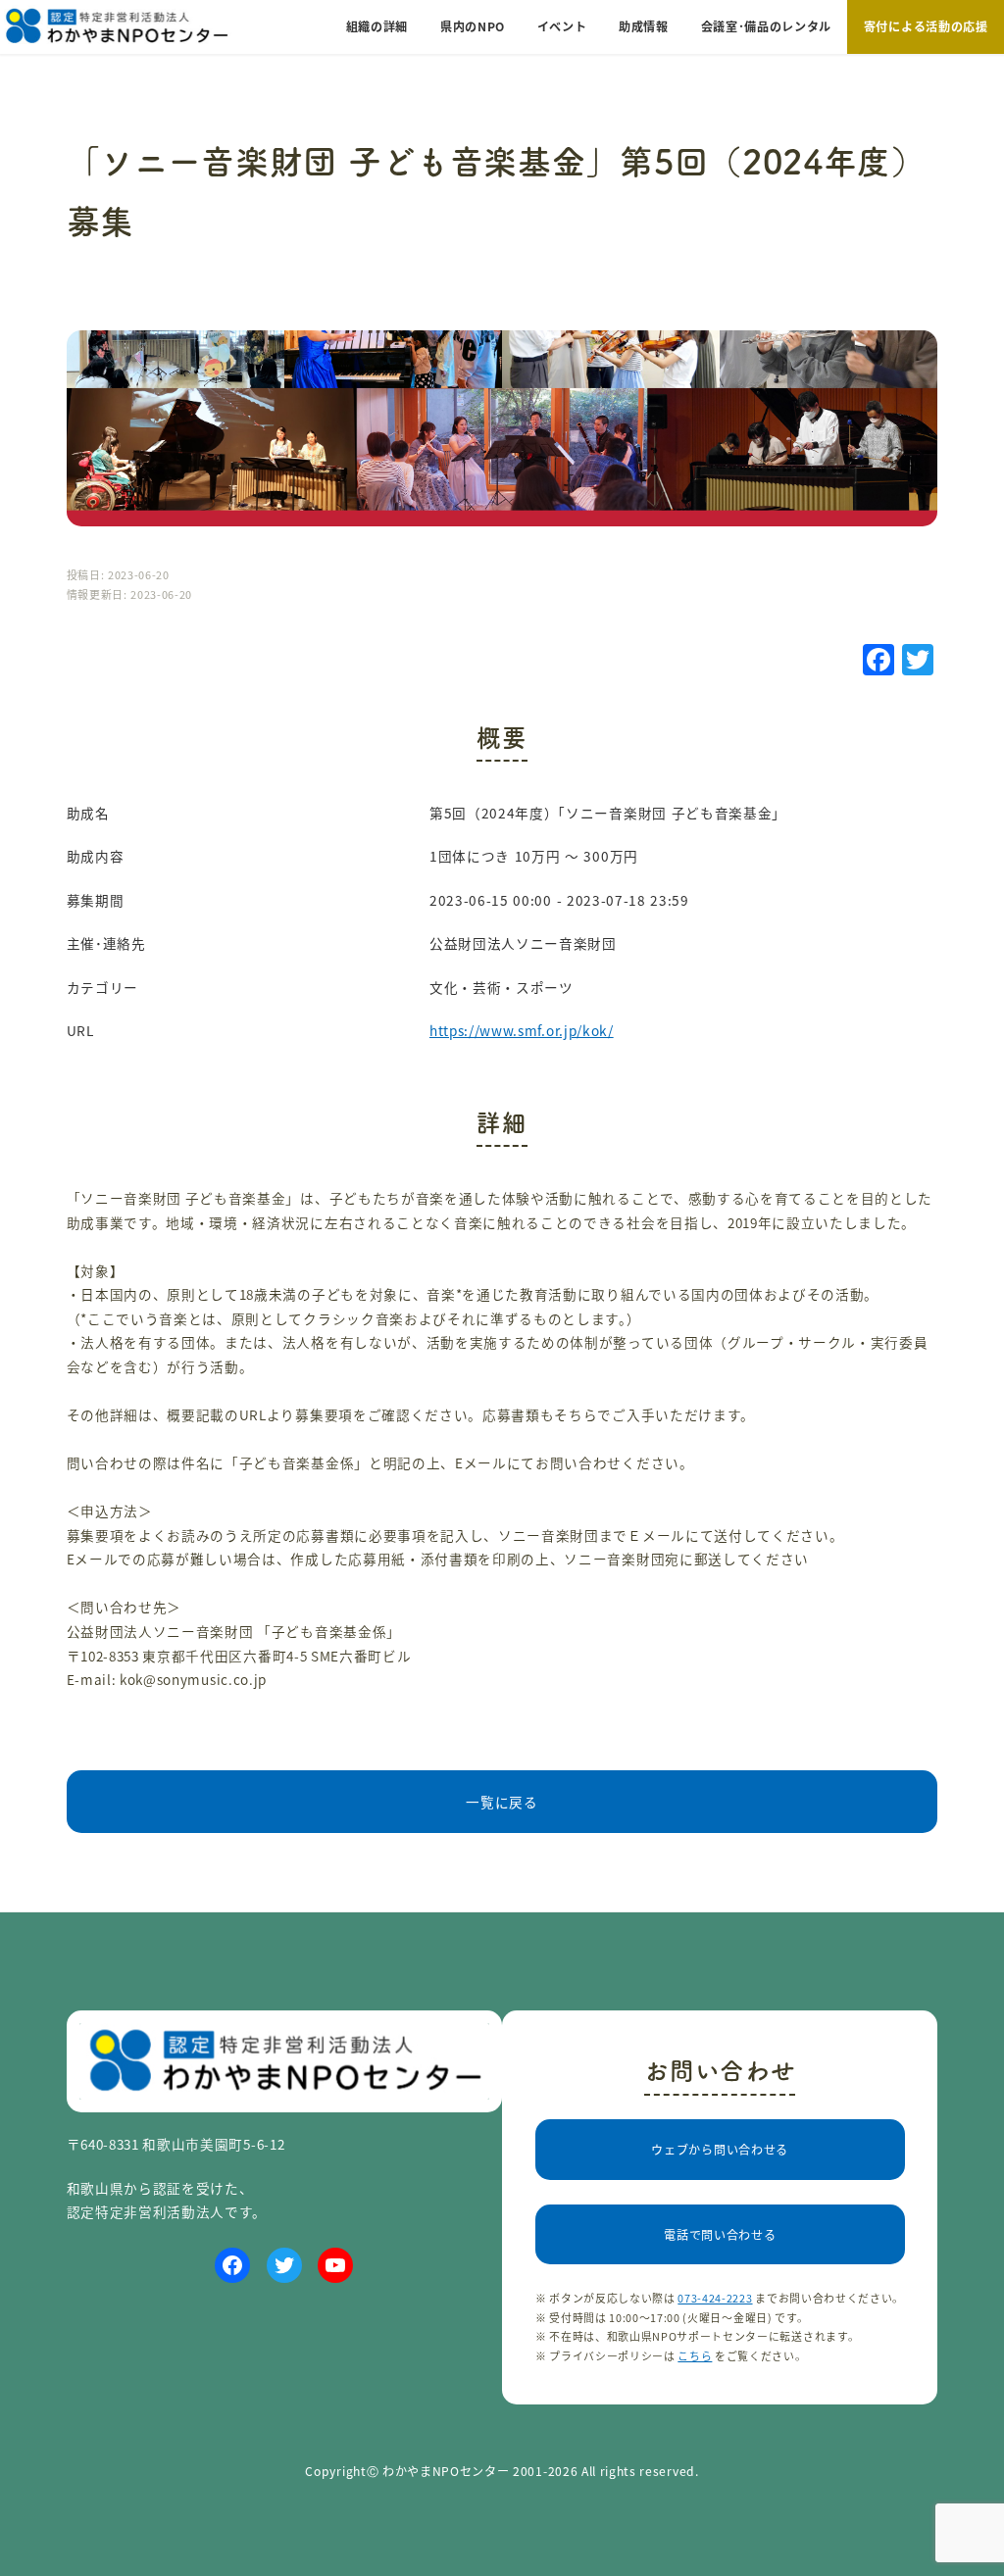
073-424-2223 (715, 2298)
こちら (695, 2355)
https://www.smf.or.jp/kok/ (522, 1030)
